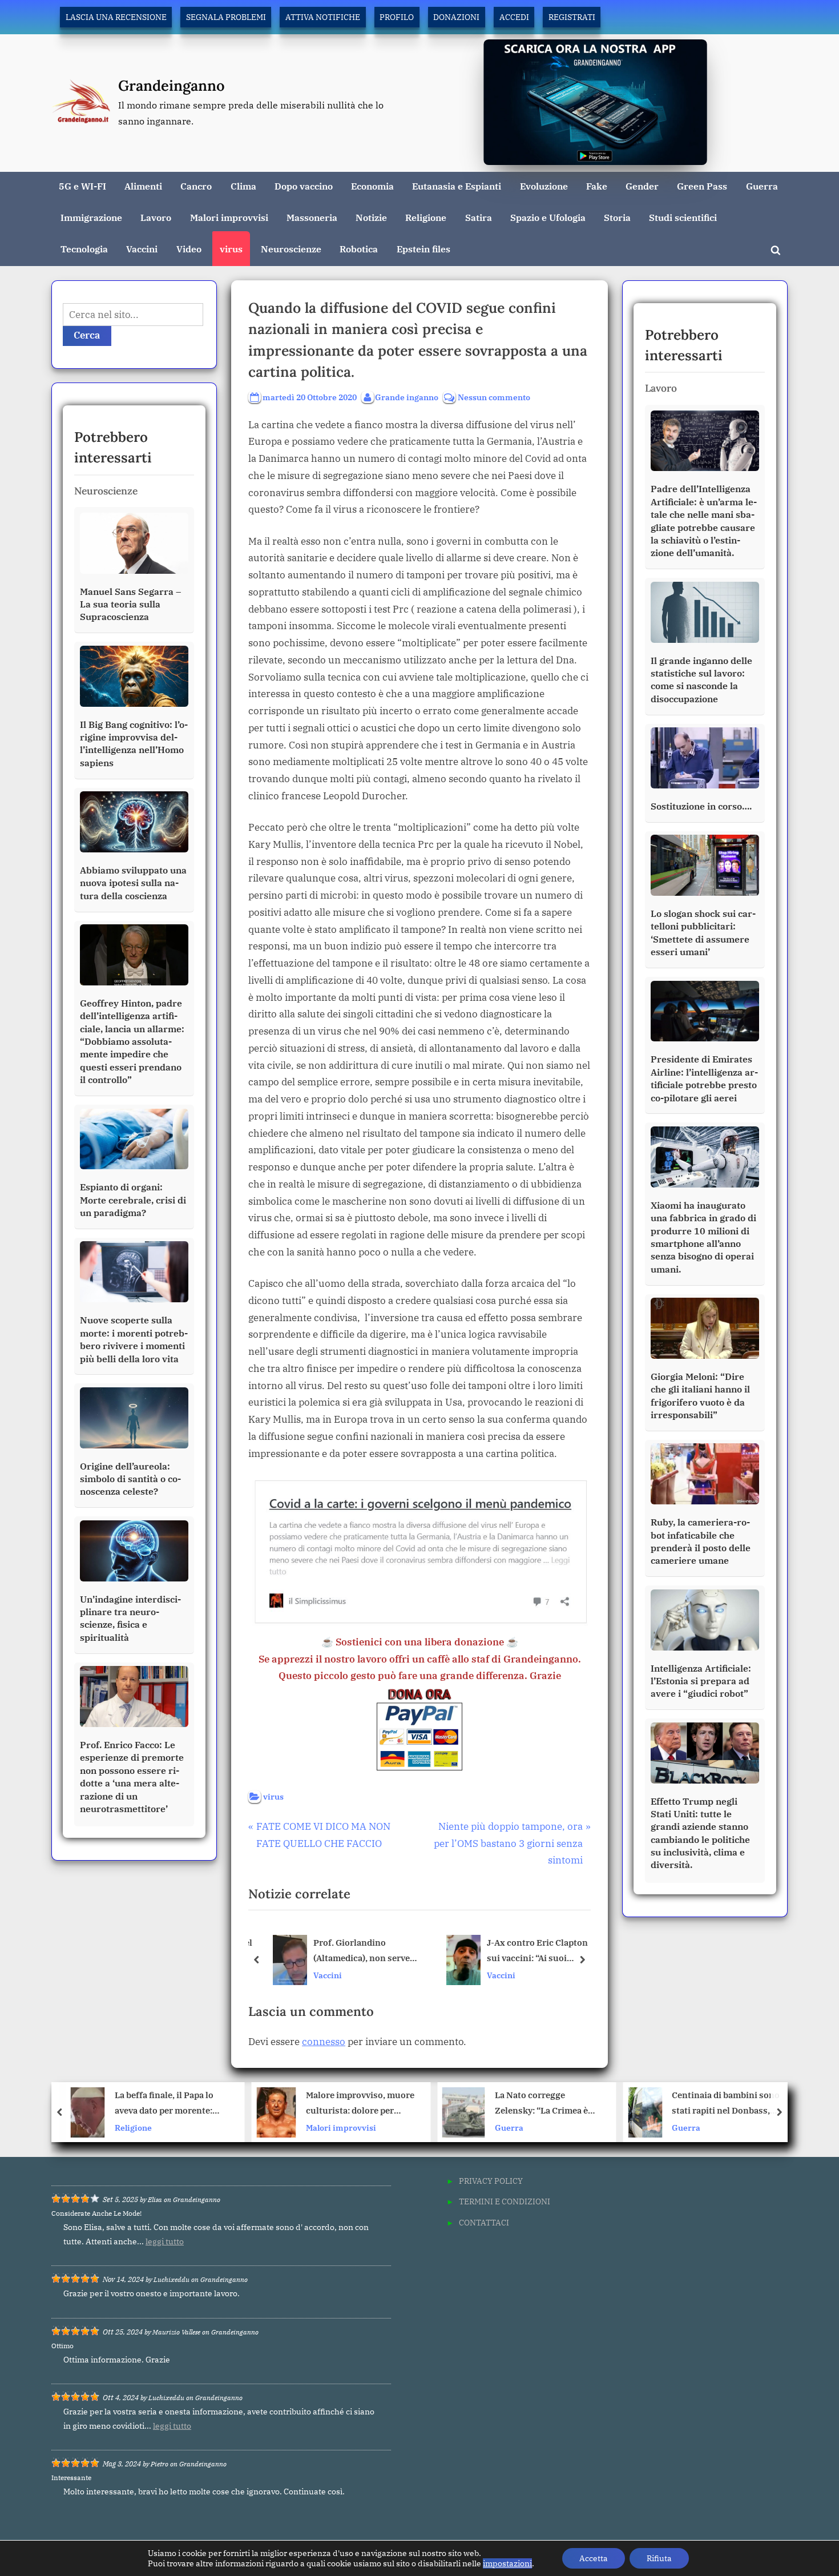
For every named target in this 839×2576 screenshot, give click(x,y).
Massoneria (312, 217)
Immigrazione (91, 217)
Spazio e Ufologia (548, 217)
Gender (642, 186)
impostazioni (507, 2563)
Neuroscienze (291, 249)
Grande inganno (407, 397)
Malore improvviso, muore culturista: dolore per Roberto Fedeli (174, 2104)
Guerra (762, 186)
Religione (426, 217)
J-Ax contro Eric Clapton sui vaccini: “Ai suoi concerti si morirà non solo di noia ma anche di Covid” (538, 1951)
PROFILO (397, 17)
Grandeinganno (172, 85)
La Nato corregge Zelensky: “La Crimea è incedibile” (355, 2104)
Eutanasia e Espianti (457, 186)
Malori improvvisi (229, 217)
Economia (372, 186)
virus (231, 249)
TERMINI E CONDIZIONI (505, 2201)
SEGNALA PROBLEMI (226, 17)
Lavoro (156, 217)
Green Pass (702, 186)
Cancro (196, 186)
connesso (324, 2042)
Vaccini (142, 249)
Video (189, 249)
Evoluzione (544, 186)
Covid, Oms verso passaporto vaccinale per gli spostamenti (731, 2104)
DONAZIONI (456, 17)
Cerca (87, 335)
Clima (243, 186)
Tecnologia (84, 249)
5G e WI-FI (82, 186)
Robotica (359, 249)
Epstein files (423, 249)
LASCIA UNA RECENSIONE (116, 17)
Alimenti (143, 186)
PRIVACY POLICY (491, 2181)
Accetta (594, 2558)
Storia (617, 217)
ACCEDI (514, 17)
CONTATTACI (484, 2222)
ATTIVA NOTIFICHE (323, 17)
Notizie (371, 217)
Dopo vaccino (304, 186)
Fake (597, 186)
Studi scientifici (683, 217)
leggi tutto (165, 2241)
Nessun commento (494, 398)
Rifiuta (659, 2558)
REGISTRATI (572, 17)
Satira (479, 217)
